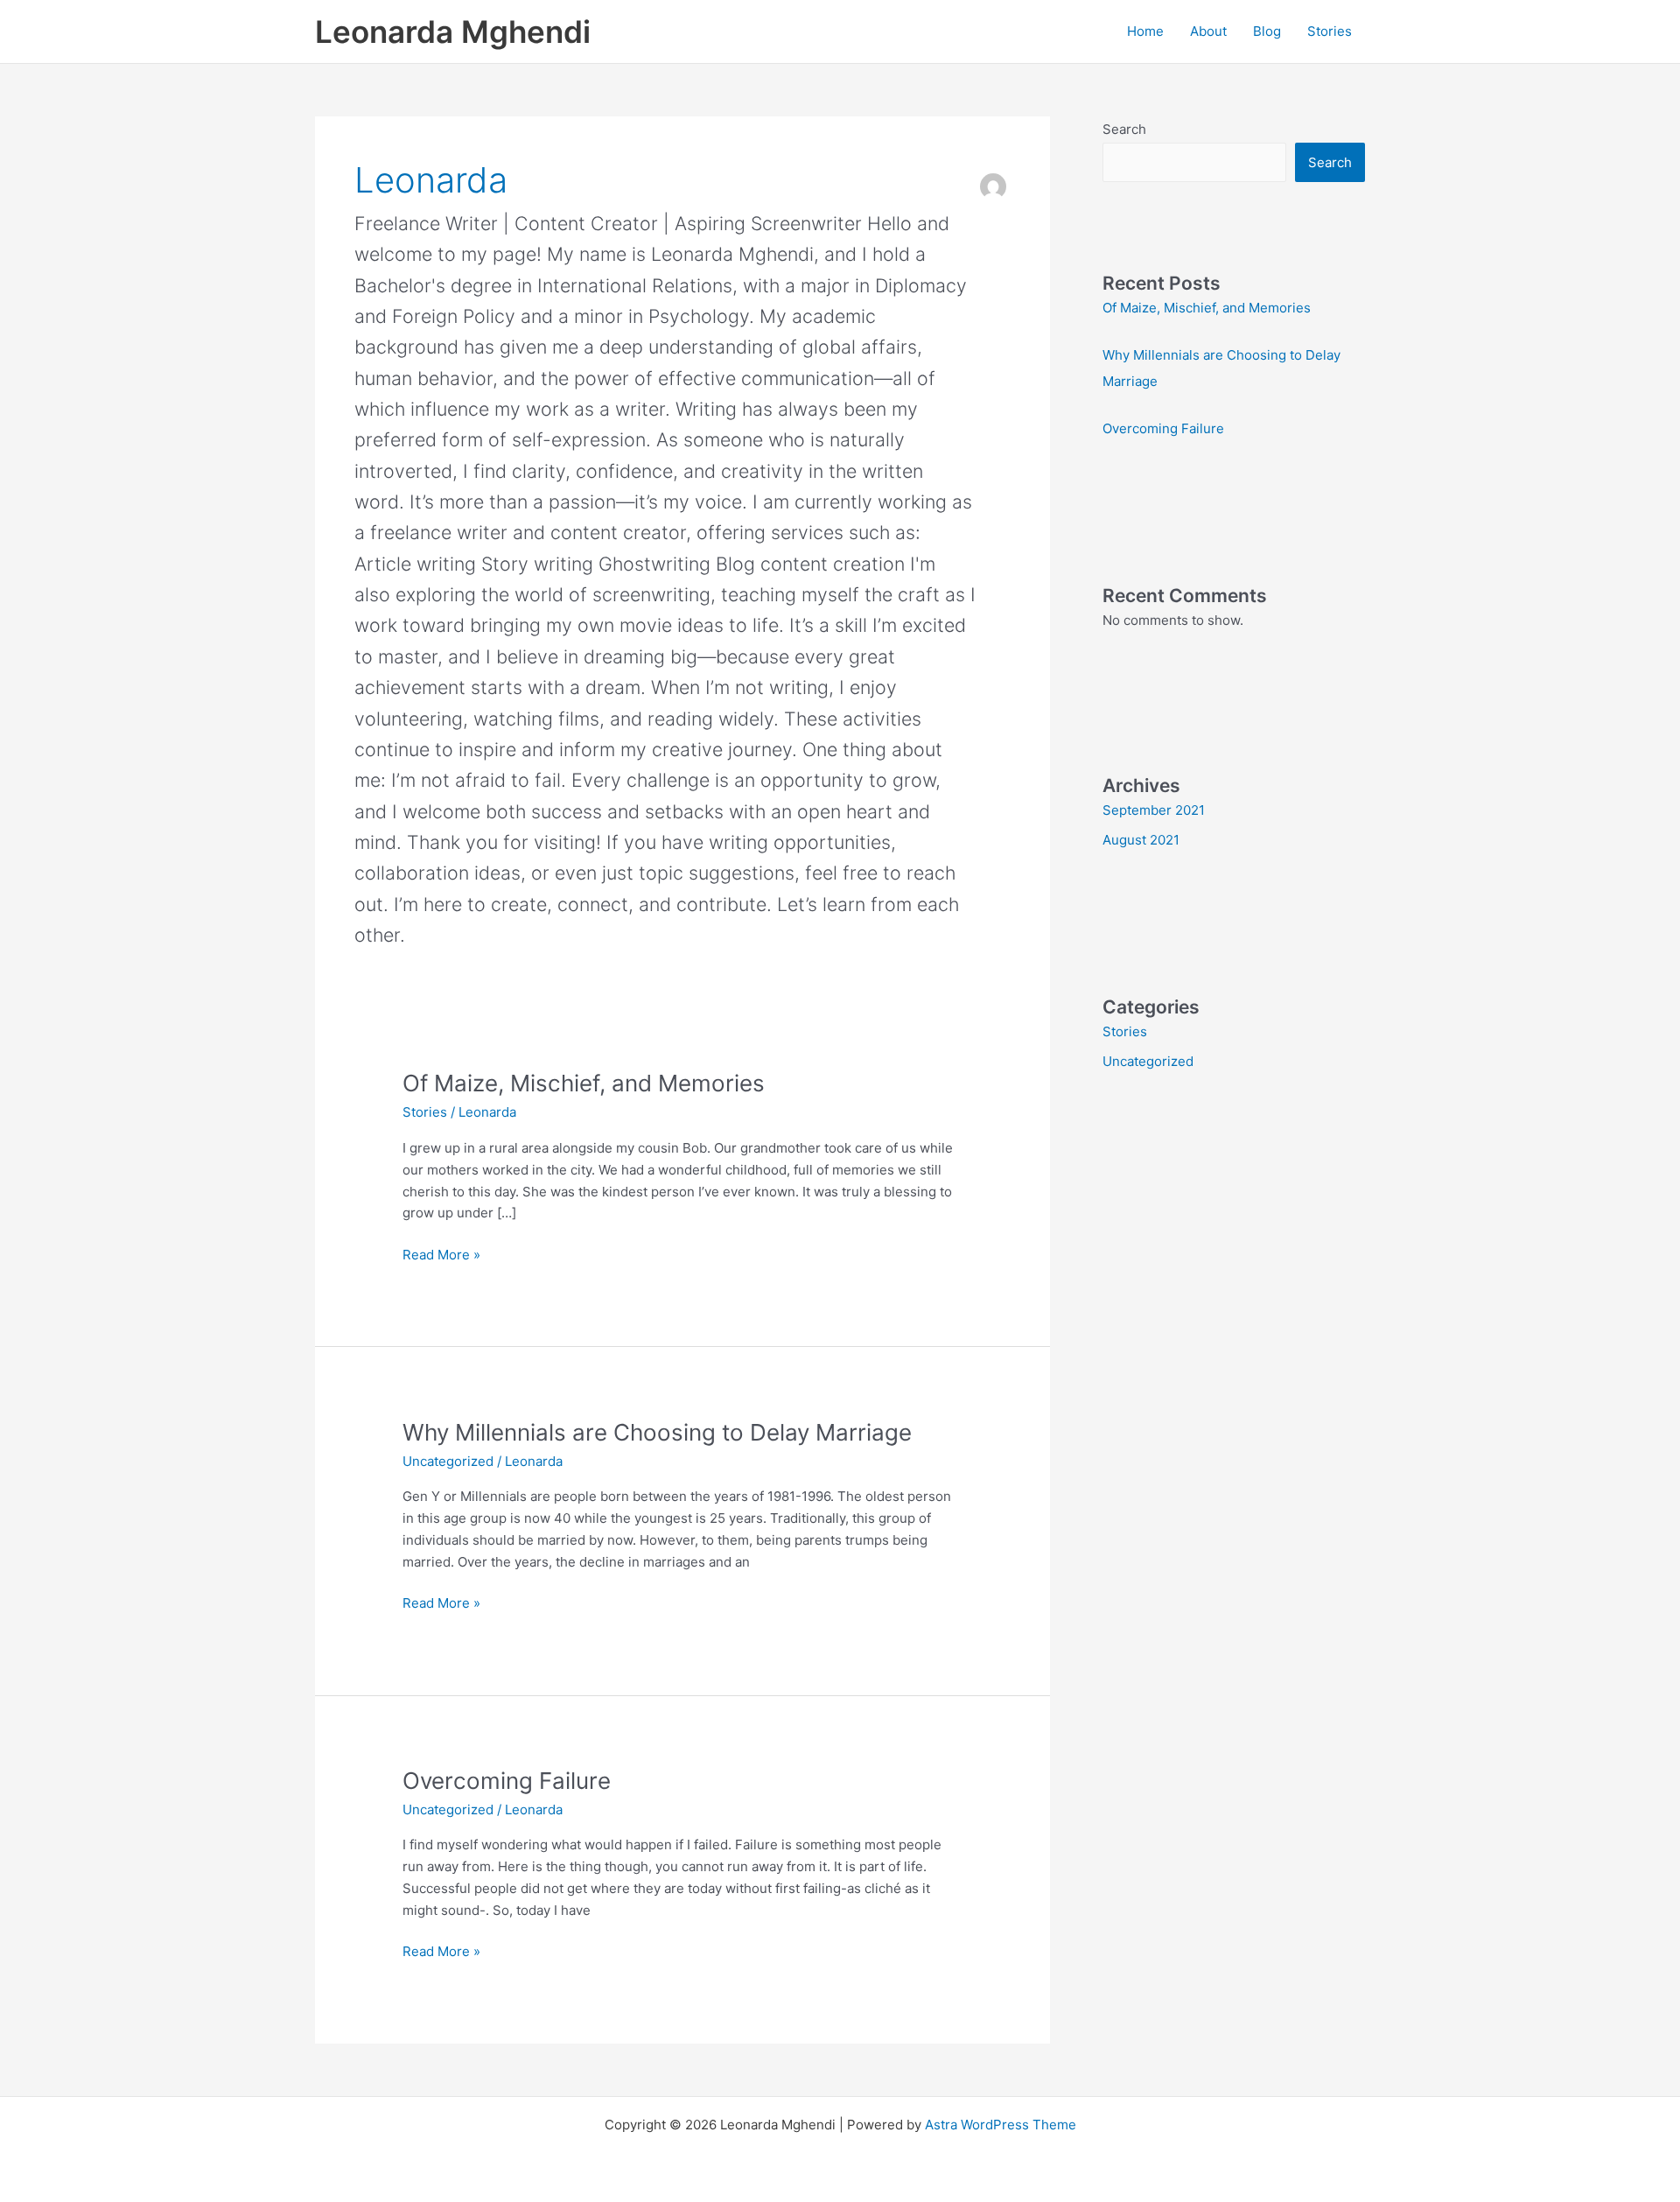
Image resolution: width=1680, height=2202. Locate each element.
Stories (1330, 31)
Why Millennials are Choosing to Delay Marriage (657, 1432)
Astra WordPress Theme (1001, 2125)
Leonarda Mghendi (453, 32)
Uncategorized (448, 1461)
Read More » (441, 1254)
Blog (1267, 31)
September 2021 (1154, 810)
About (1208, 31)
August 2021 (1141, 840)
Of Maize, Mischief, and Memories (584, 1083)
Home (1145, 31)
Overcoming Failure (507, 1781)
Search (1124, 129)
